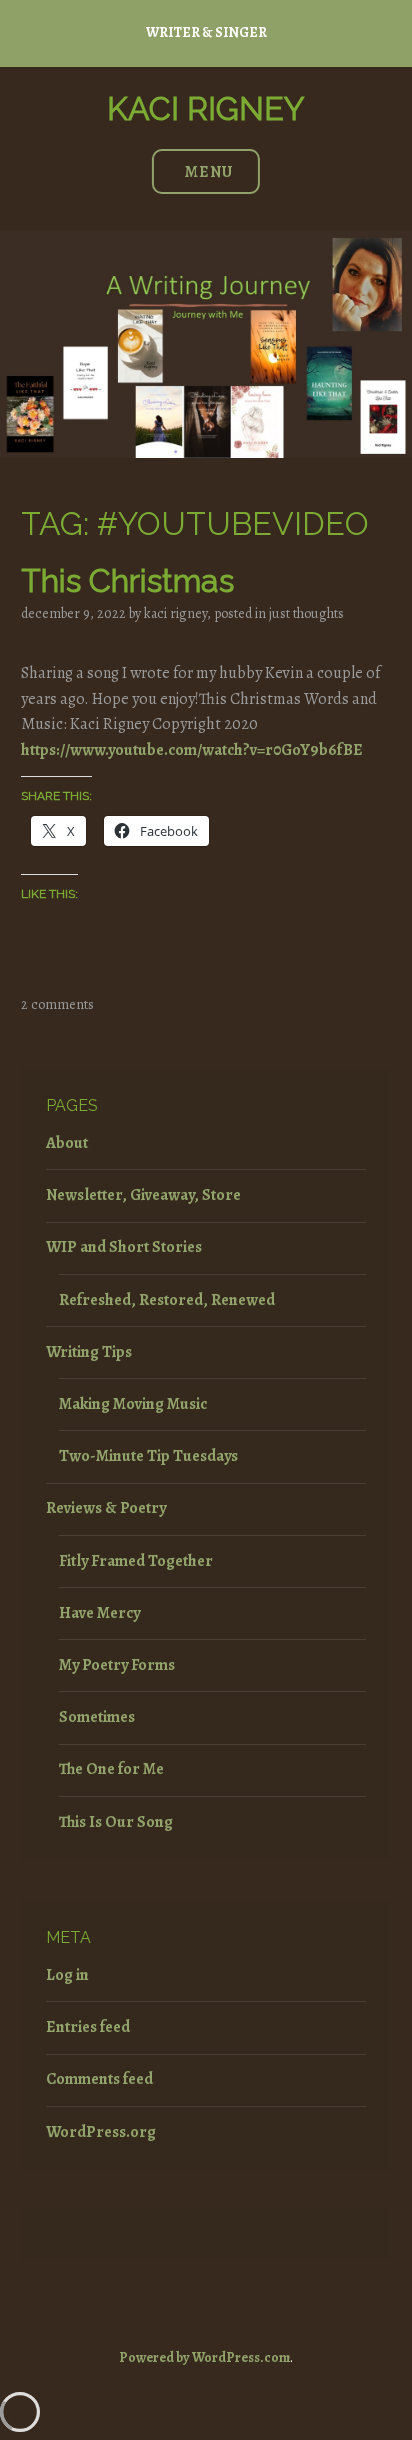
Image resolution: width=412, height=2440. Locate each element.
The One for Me (111, 1769)
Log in (67, 1975)
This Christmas (127, 580)
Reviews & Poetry (106, 1508)
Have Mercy (99, 1613)
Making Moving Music (133, 1404)
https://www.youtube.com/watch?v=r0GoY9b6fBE (192, 750)
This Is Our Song (116, 1822)
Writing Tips (89, 1352)
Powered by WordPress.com (204, 2357)
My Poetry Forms (117, 1665)
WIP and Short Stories (124, 1247)
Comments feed (99, 2079)
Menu (209, 172)
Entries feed (88, 2027)
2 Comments (57, 1004)
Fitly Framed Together (136, 1561)
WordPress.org (101, 2132)
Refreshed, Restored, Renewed (167, 1300)
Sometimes (97, 1717)
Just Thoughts (306, 613)
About (67, 1143)
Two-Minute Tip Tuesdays (148, 1456)
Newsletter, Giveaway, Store (143, 1195)
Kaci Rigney (206, 108)
